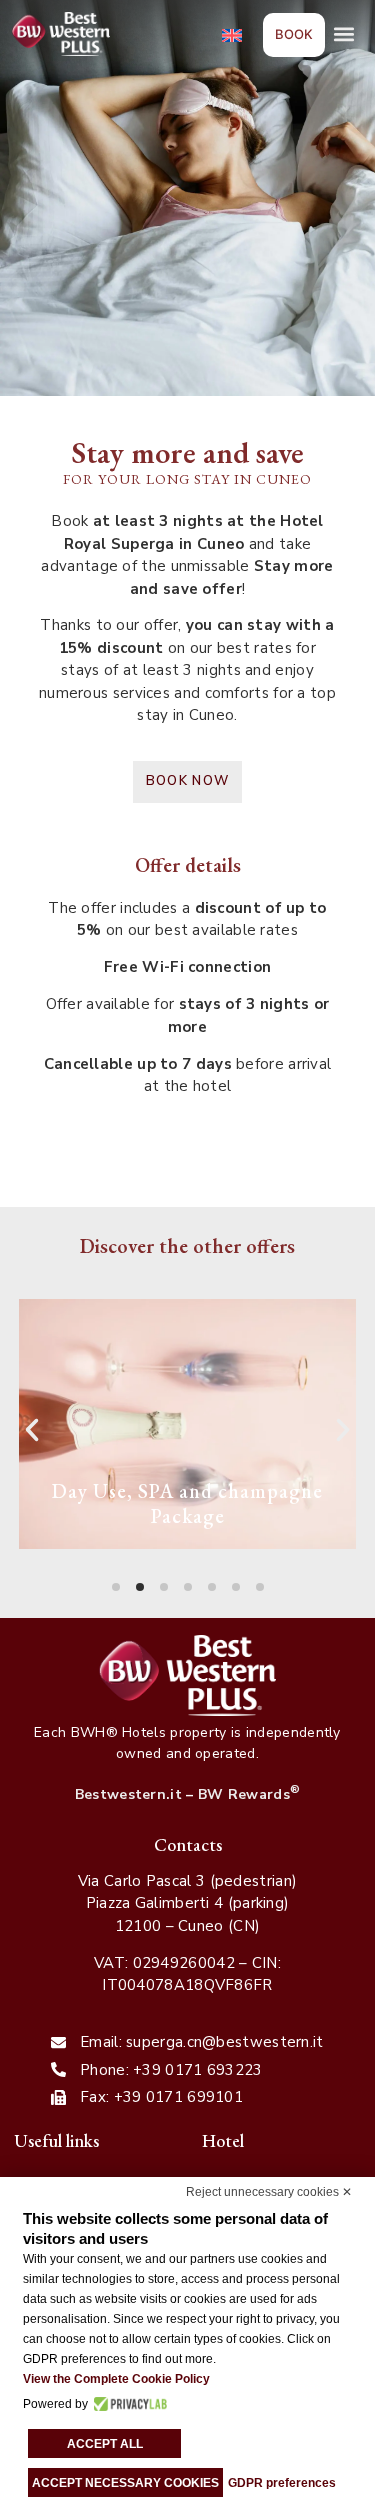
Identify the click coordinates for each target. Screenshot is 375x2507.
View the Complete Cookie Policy (116, 2379)
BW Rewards (249, 1794)
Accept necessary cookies (125, 2483)
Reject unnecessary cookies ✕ (269, 2192)
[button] (343, 34)
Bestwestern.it (128, 1794)
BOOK (294, 34)
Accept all (105, 2444)
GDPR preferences (282, 2483)
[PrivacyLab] (127, 2404)
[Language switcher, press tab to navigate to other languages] (233, 34)
